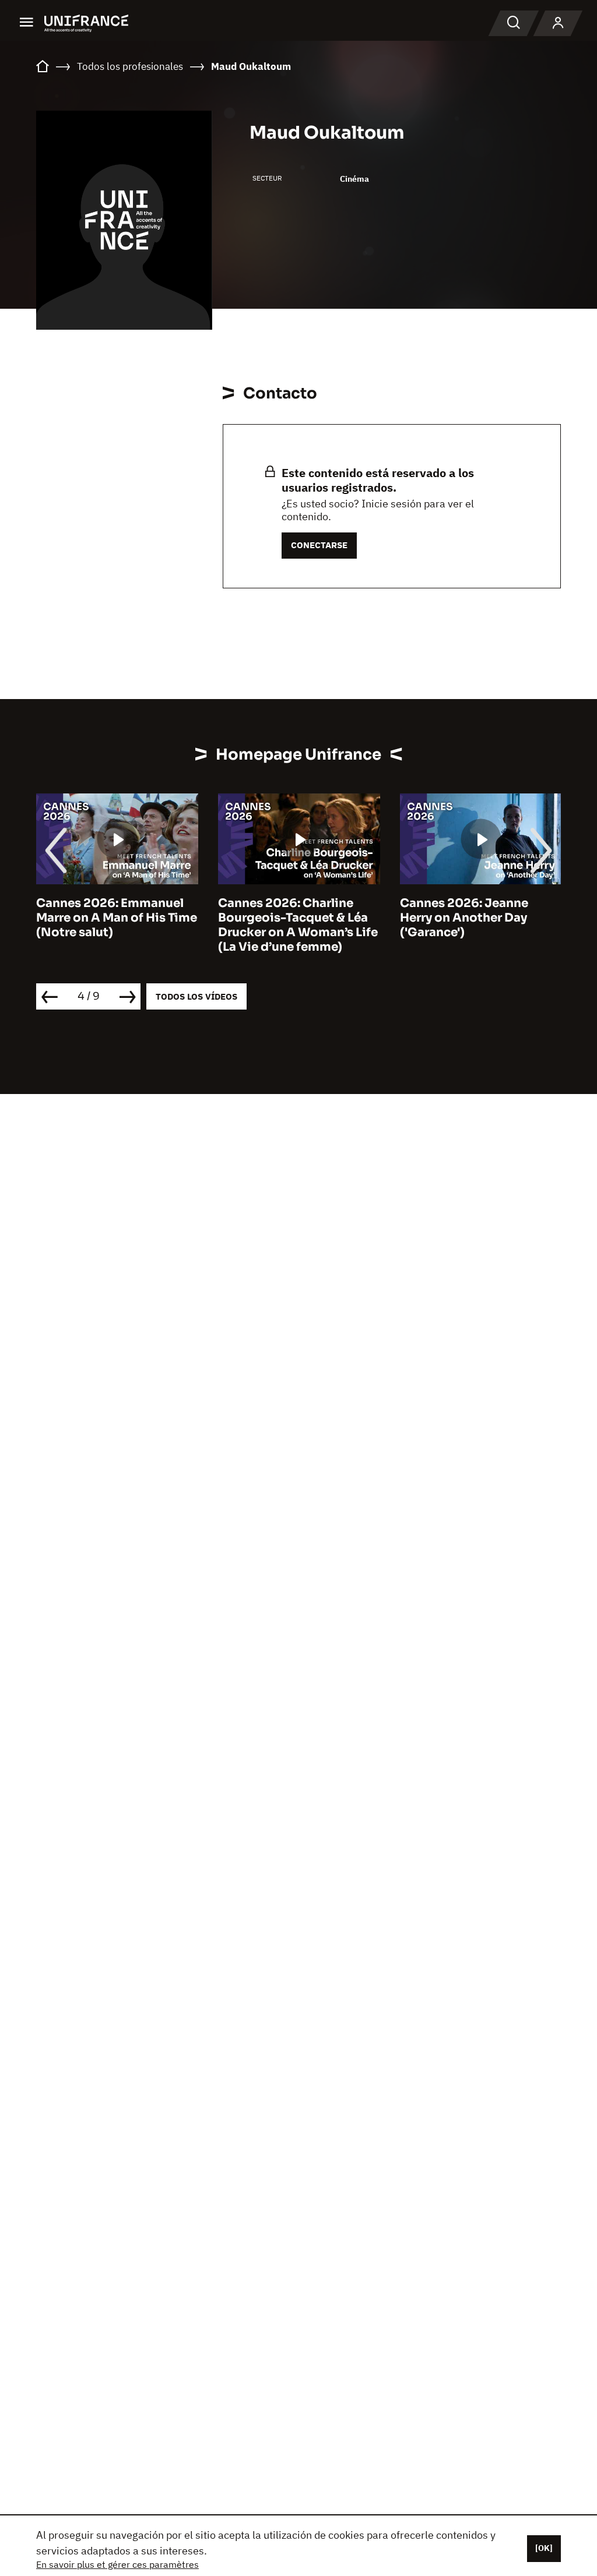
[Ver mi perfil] (558, 23)
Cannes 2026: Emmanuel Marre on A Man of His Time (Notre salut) (117, 918)
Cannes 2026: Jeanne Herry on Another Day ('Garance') (464, 918)
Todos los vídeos (196, 996)
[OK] (544, 2548)
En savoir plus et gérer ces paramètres (117, 2564)
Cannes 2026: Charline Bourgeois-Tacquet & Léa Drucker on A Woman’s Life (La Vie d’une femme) (298, 925)
